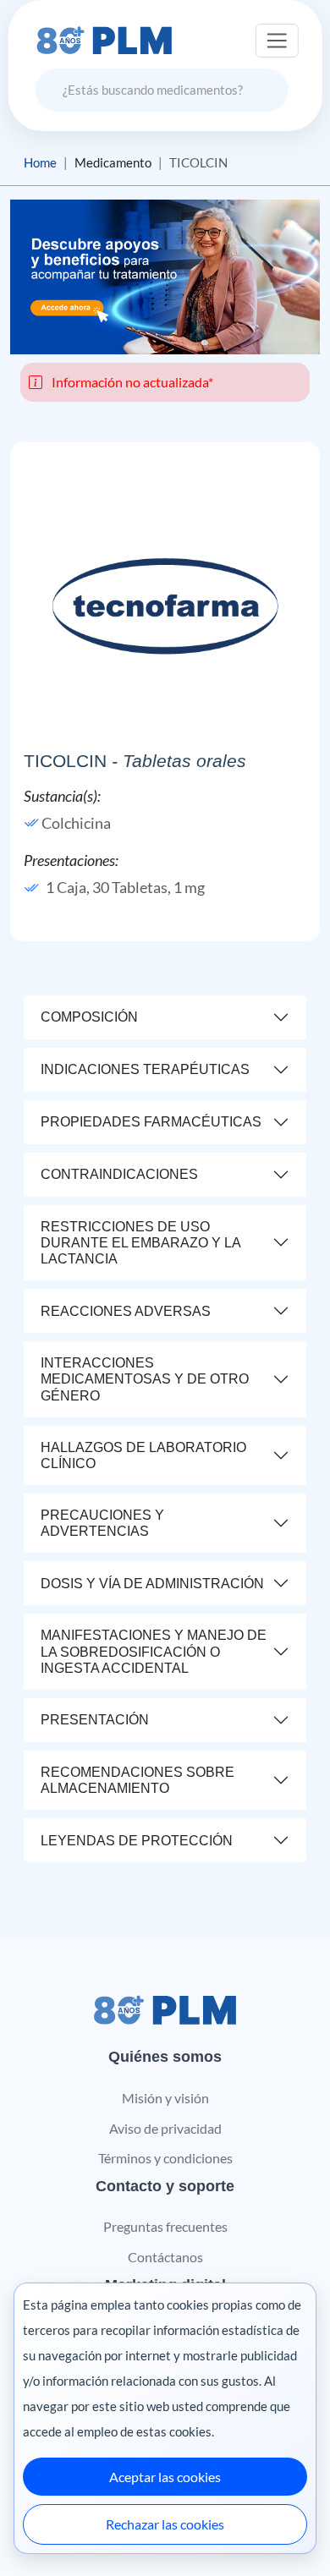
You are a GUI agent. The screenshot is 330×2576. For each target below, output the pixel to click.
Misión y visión (165, 2098)
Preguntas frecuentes (165, 2226)
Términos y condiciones (165, 2158)
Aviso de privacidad (165, 2128)
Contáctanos (165, 2257)
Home (40, 162)
